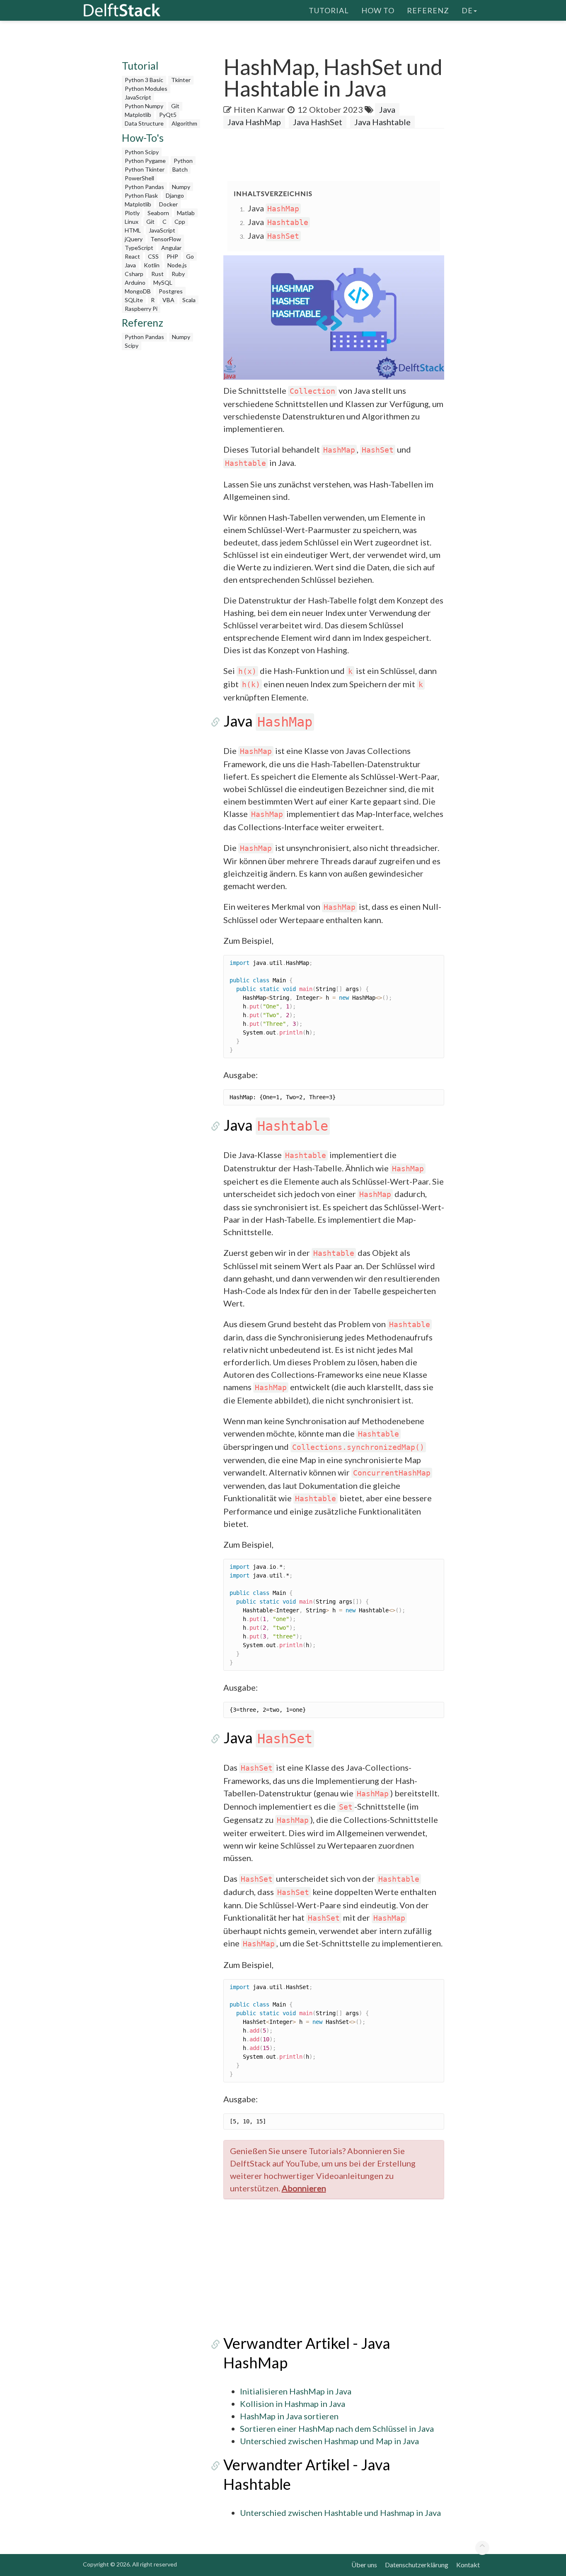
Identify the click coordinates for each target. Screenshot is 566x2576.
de (467, 10)
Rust (157, 274)
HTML (133, 230)
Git (175, 106)
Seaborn (158, 213)
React (132, 256)
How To (378, 10)
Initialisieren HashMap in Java (296, 2391)
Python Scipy (142, 152)
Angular (171, 248)
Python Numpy (144, 106)
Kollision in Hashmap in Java (293, 2404)
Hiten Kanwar (259, 109)
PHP (172, 256)
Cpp (180, 222)
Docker (168, 204)
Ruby (178, 274)
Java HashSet (318, 122)
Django (175, 195)
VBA (168, 300)
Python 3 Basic (144, 80)
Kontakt (468, 2565)
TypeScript (139, 248)
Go (190, 256)
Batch (180, 169)
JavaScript (138, 97)
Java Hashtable (382, 122)
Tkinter (181, 80)
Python (183, 161)
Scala (189, 300)
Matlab (186, 213)
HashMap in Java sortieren (289, 2416)
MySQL (163, 282)
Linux (132, 222)
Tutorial (329, 10)
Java (130, 265)
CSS (153, 256)
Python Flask (141, 195)
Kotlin (152, 265)
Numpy (181, 187)
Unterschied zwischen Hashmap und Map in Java (329, 2441)
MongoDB (138, 291)
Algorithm (184, 123)
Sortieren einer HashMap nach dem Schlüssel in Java (337, 2428)
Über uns (364, 2565)
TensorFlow (166, 239)
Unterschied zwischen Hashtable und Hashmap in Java (340, 2513)
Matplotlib (138, 115)
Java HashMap (254, 122)
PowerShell (139, 178)
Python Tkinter (145, 169)
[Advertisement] (162, 479)
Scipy (132, 345)
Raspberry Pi (141, 309)
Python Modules (146, 88)
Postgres (171, 291)
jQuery (134, 239)
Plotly (132, 213)
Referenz (428, 10)
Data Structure (144, 123)
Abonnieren (304, 2188)
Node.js (177, 265)
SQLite (134, 300)
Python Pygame (145, 161)
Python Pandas (144, 187)
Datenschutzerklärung (417, 2565)
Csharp (134, 274)
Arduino (135, 282)
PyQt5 (168, 115)
